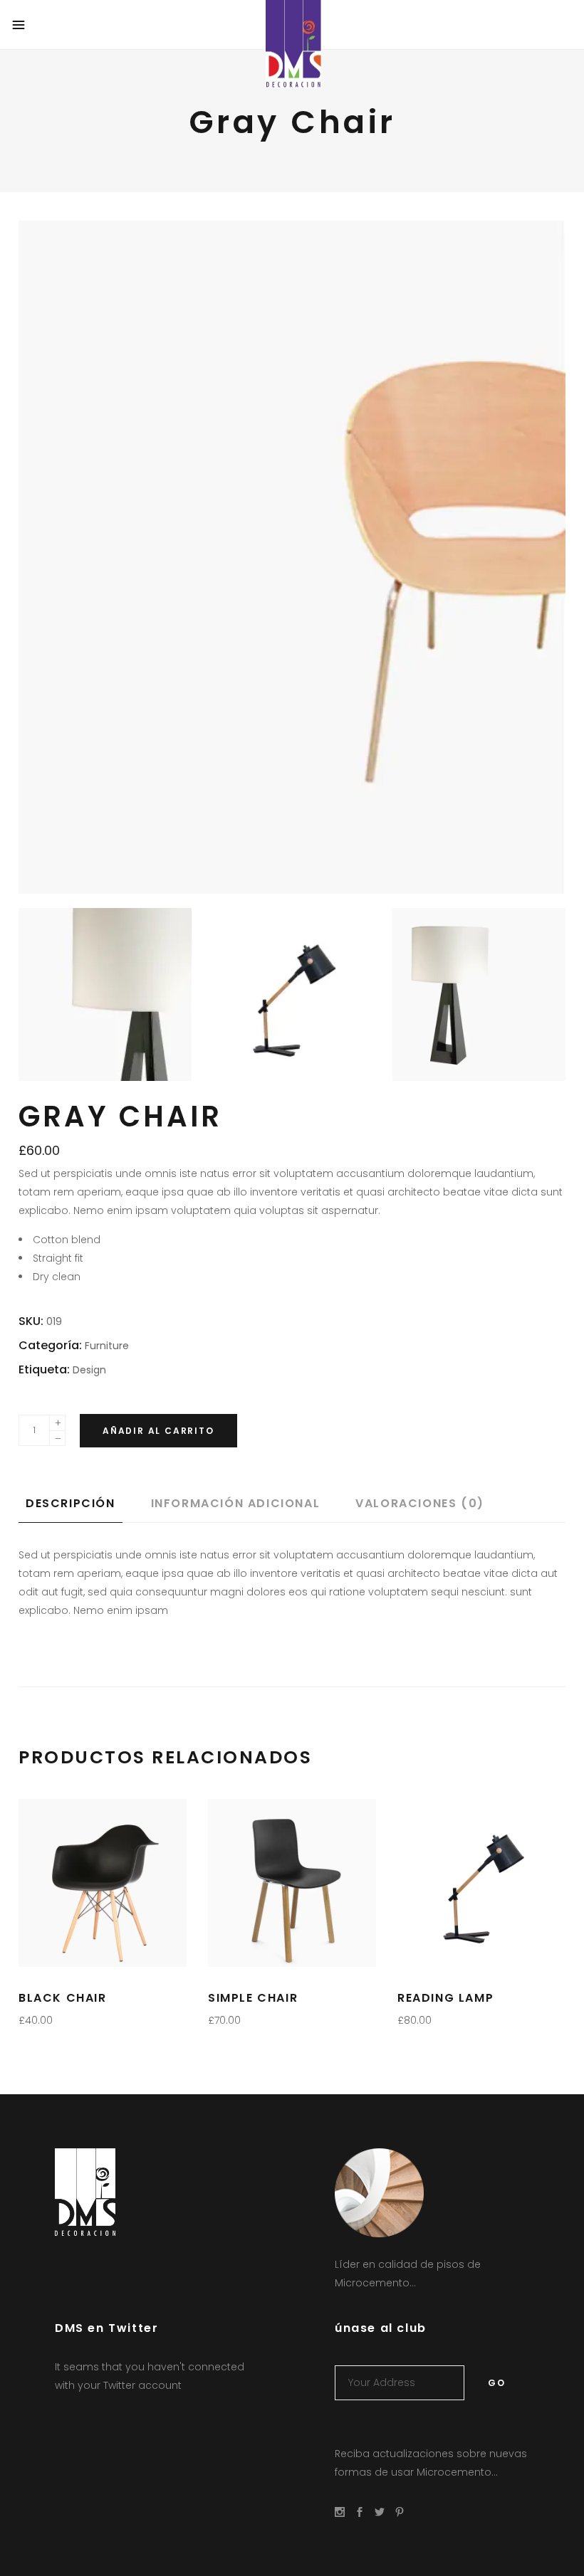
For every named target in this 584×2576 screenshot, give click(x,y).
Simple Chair (253, 1998)
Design (89, 1370)
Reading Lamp (445, 1998)
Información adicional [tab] (236, 1503)
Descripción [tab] (71, 1503)
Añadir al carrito (158, 1431)
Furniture (107, 1346)
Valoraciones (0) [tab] (420, 1503)
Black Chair (63, 1998)
